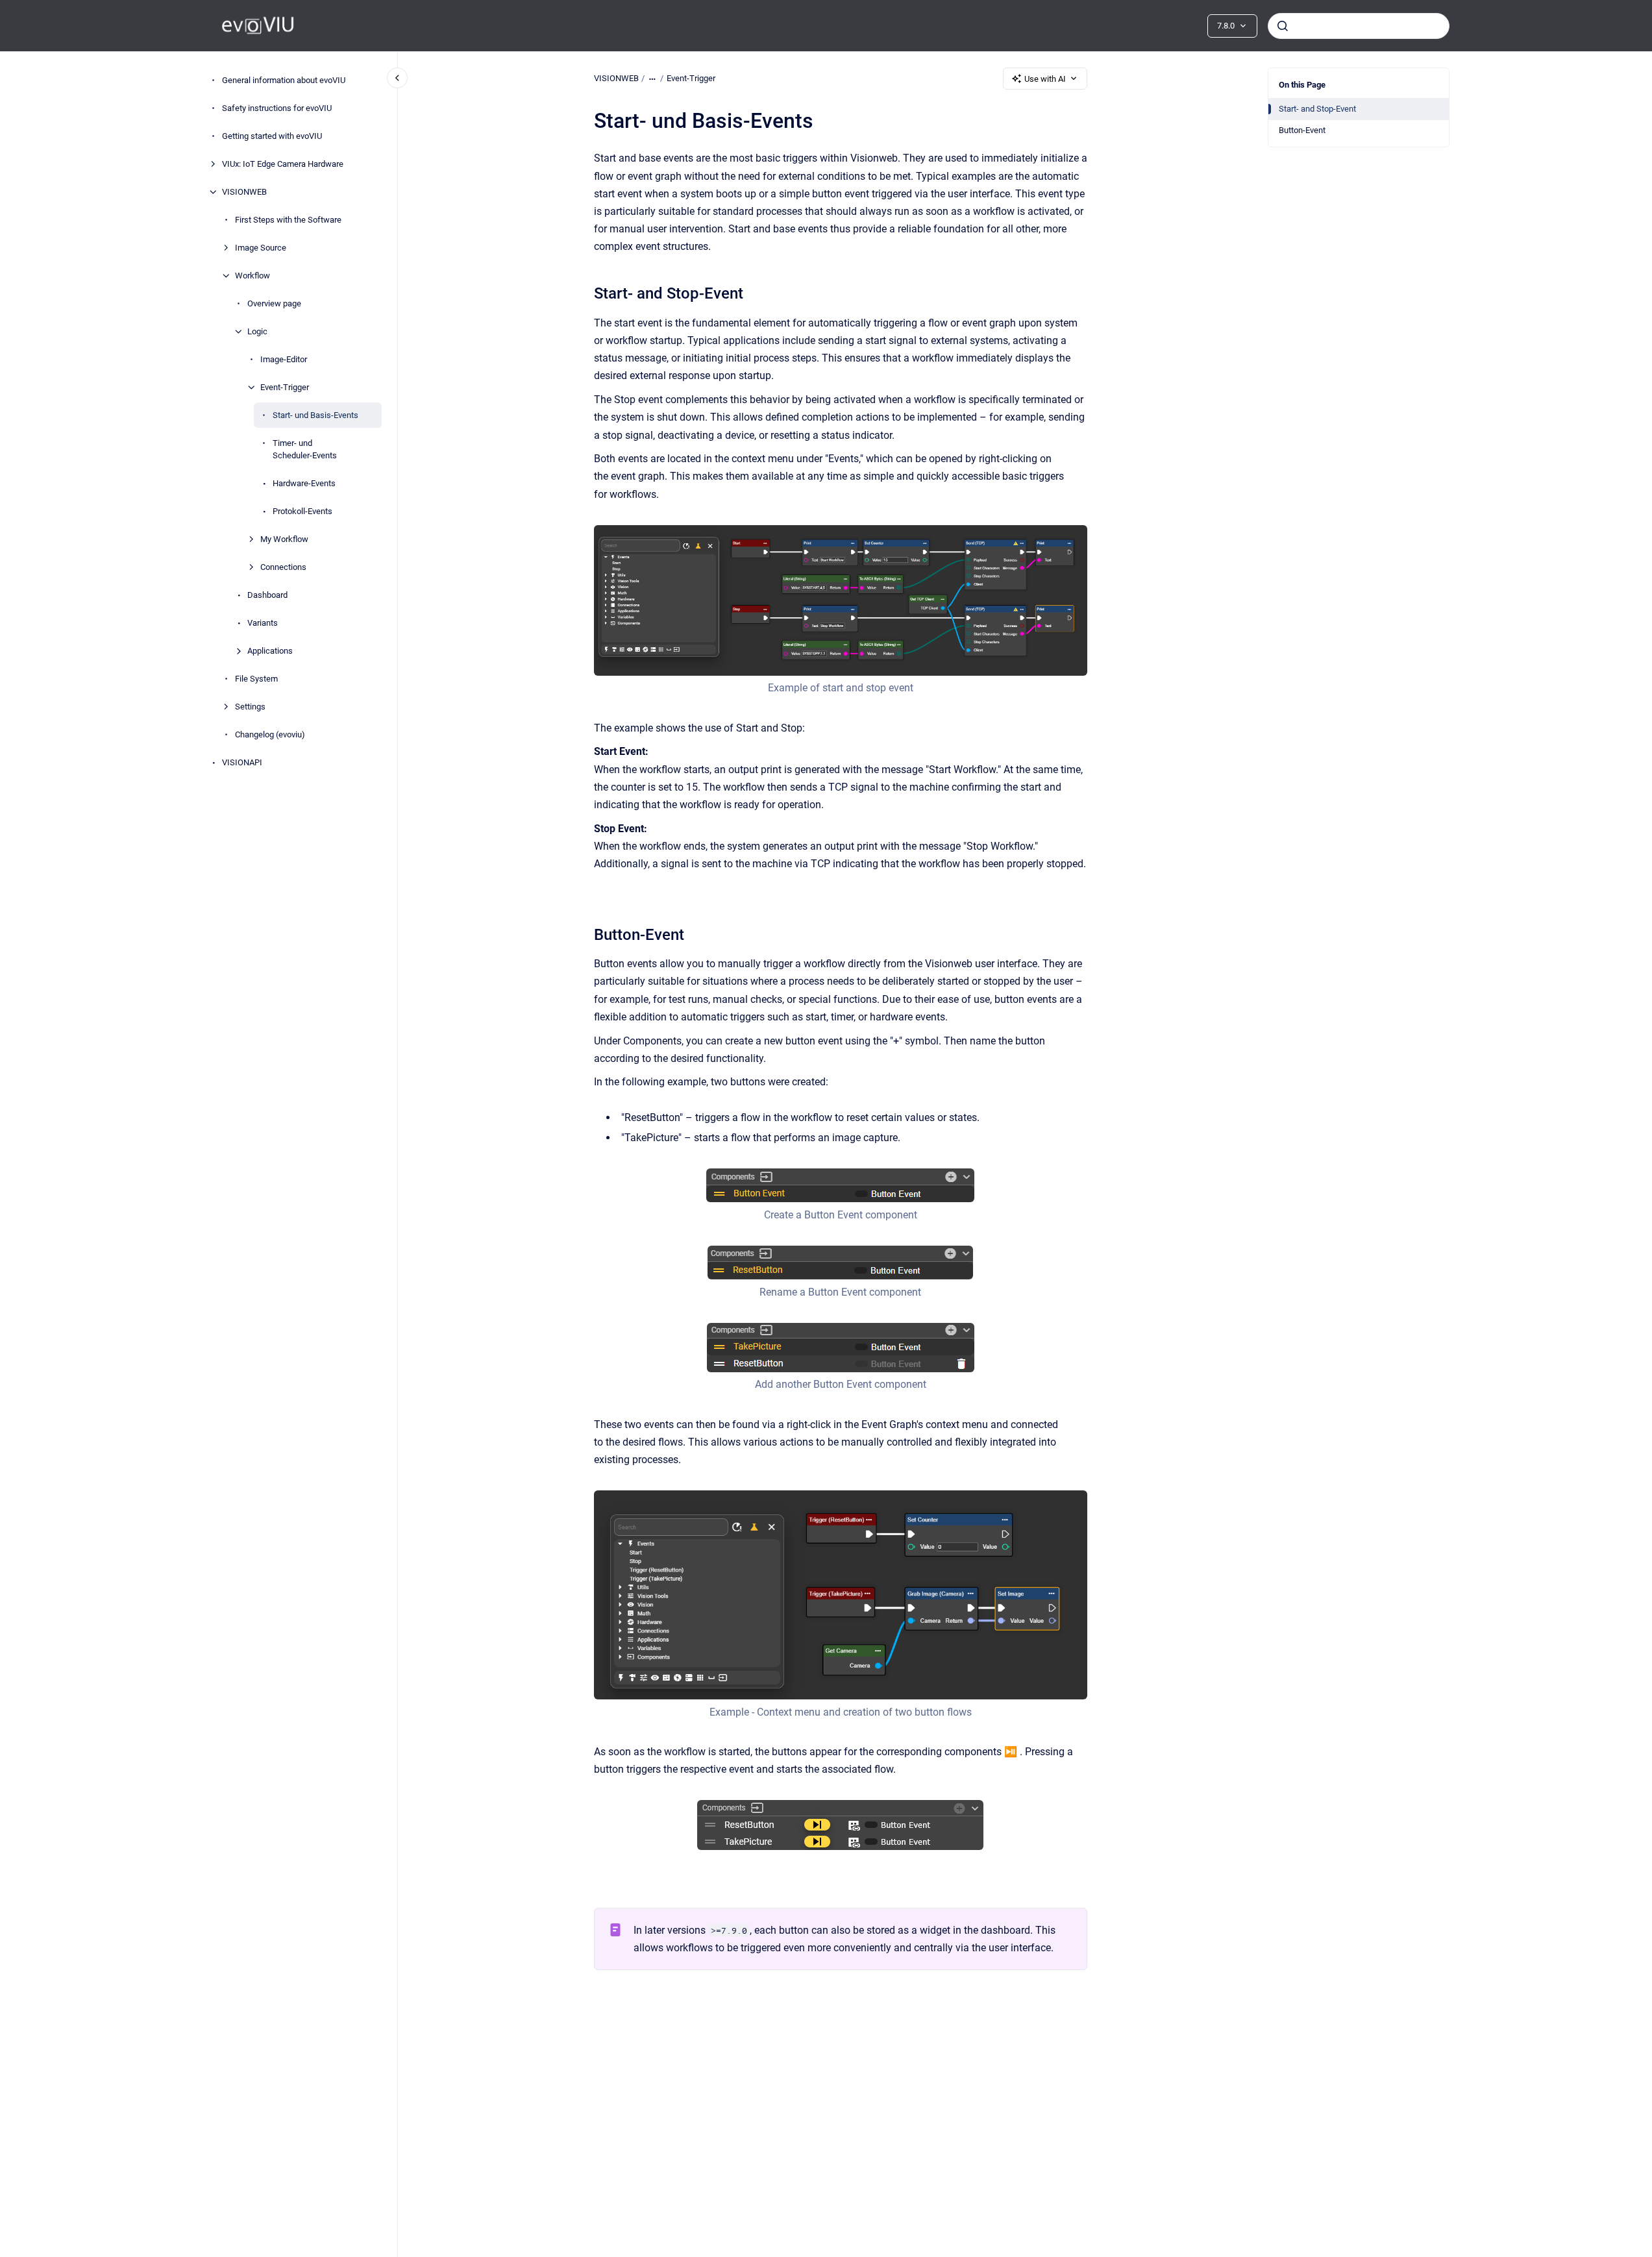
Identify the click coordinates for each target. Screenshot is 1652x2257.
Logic (257, 331)
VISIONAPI (242, 762)
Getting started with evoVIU (272, 136)
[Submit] (1283, 26)
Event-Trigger (285, 387)
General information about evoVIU (284, 80)
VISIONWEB (244, 192)
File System (256, 679)
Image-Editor (284, 359)
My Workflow (284, 539)
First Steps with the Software (288, 220)
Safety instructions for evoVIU (277, 108)
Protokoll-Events (302, 511)
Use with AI (1045, 79)
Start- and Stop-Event (1317, 109)
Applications (270, 651)
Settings (250, 707)
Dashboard (267, 595)
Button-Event (1302, 130)
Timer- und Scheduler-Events (305, 450)
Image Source (261, 248)
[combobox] (1359, 26)
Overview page (274, 303)
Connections (283, 567)
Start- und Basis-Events (315, 415)
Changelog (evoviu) (270, 734)
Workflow (253, 276)
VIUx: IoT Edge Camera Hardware (283, 164)
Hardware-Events (304, 483)
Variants (263, 623)
